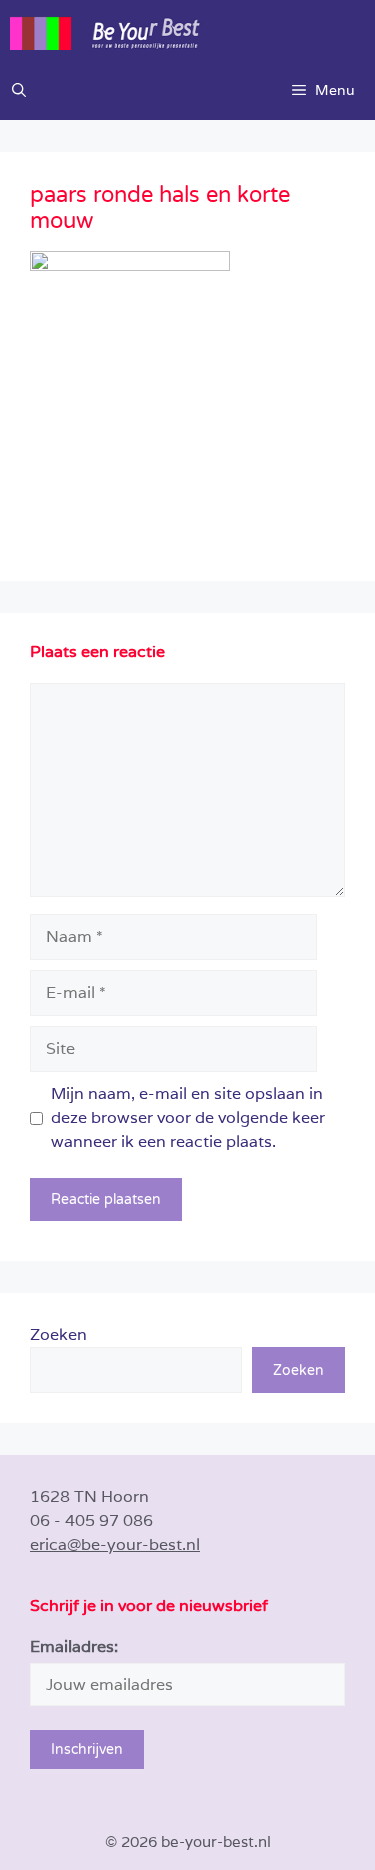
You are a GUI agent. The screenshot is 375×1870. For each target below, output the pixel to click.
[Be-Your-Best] (192, 30)
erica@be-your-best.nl (115, 1544)
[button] (19, 90)
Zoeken (58, 1334)
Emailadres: (74, 1646)
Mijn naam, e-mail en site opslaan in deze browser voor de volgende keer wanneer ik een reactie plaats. (188, 1117)
